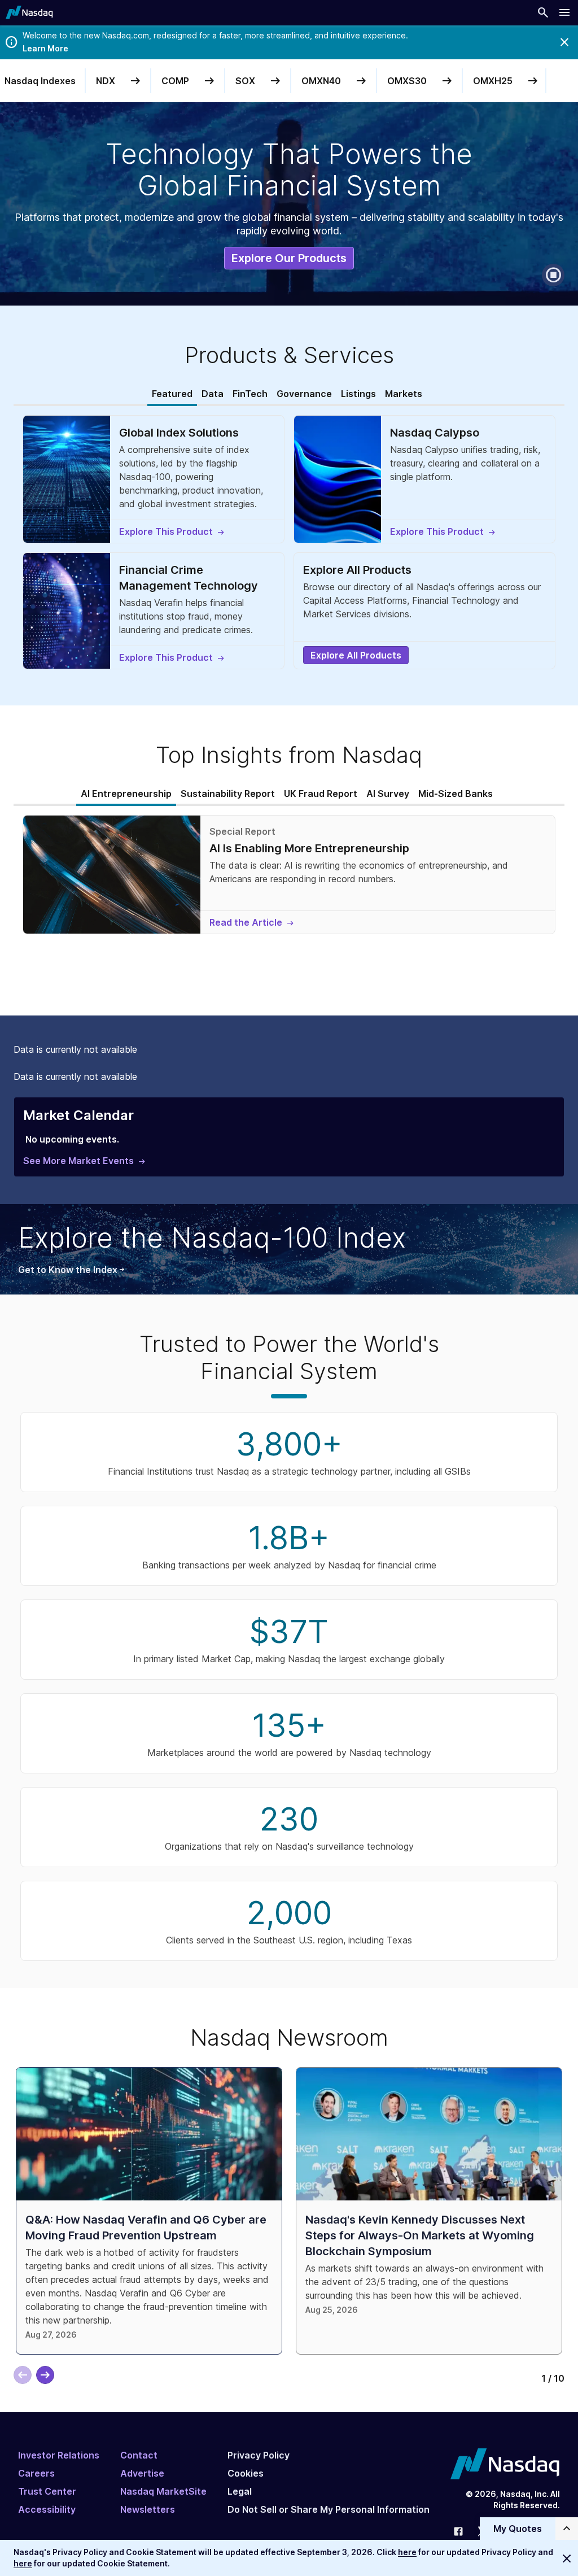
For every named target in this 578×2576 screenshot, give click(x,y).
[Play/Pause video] (553, 275)
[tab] (172, 394)
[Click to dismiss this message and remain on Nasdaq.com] (567, 2558)
